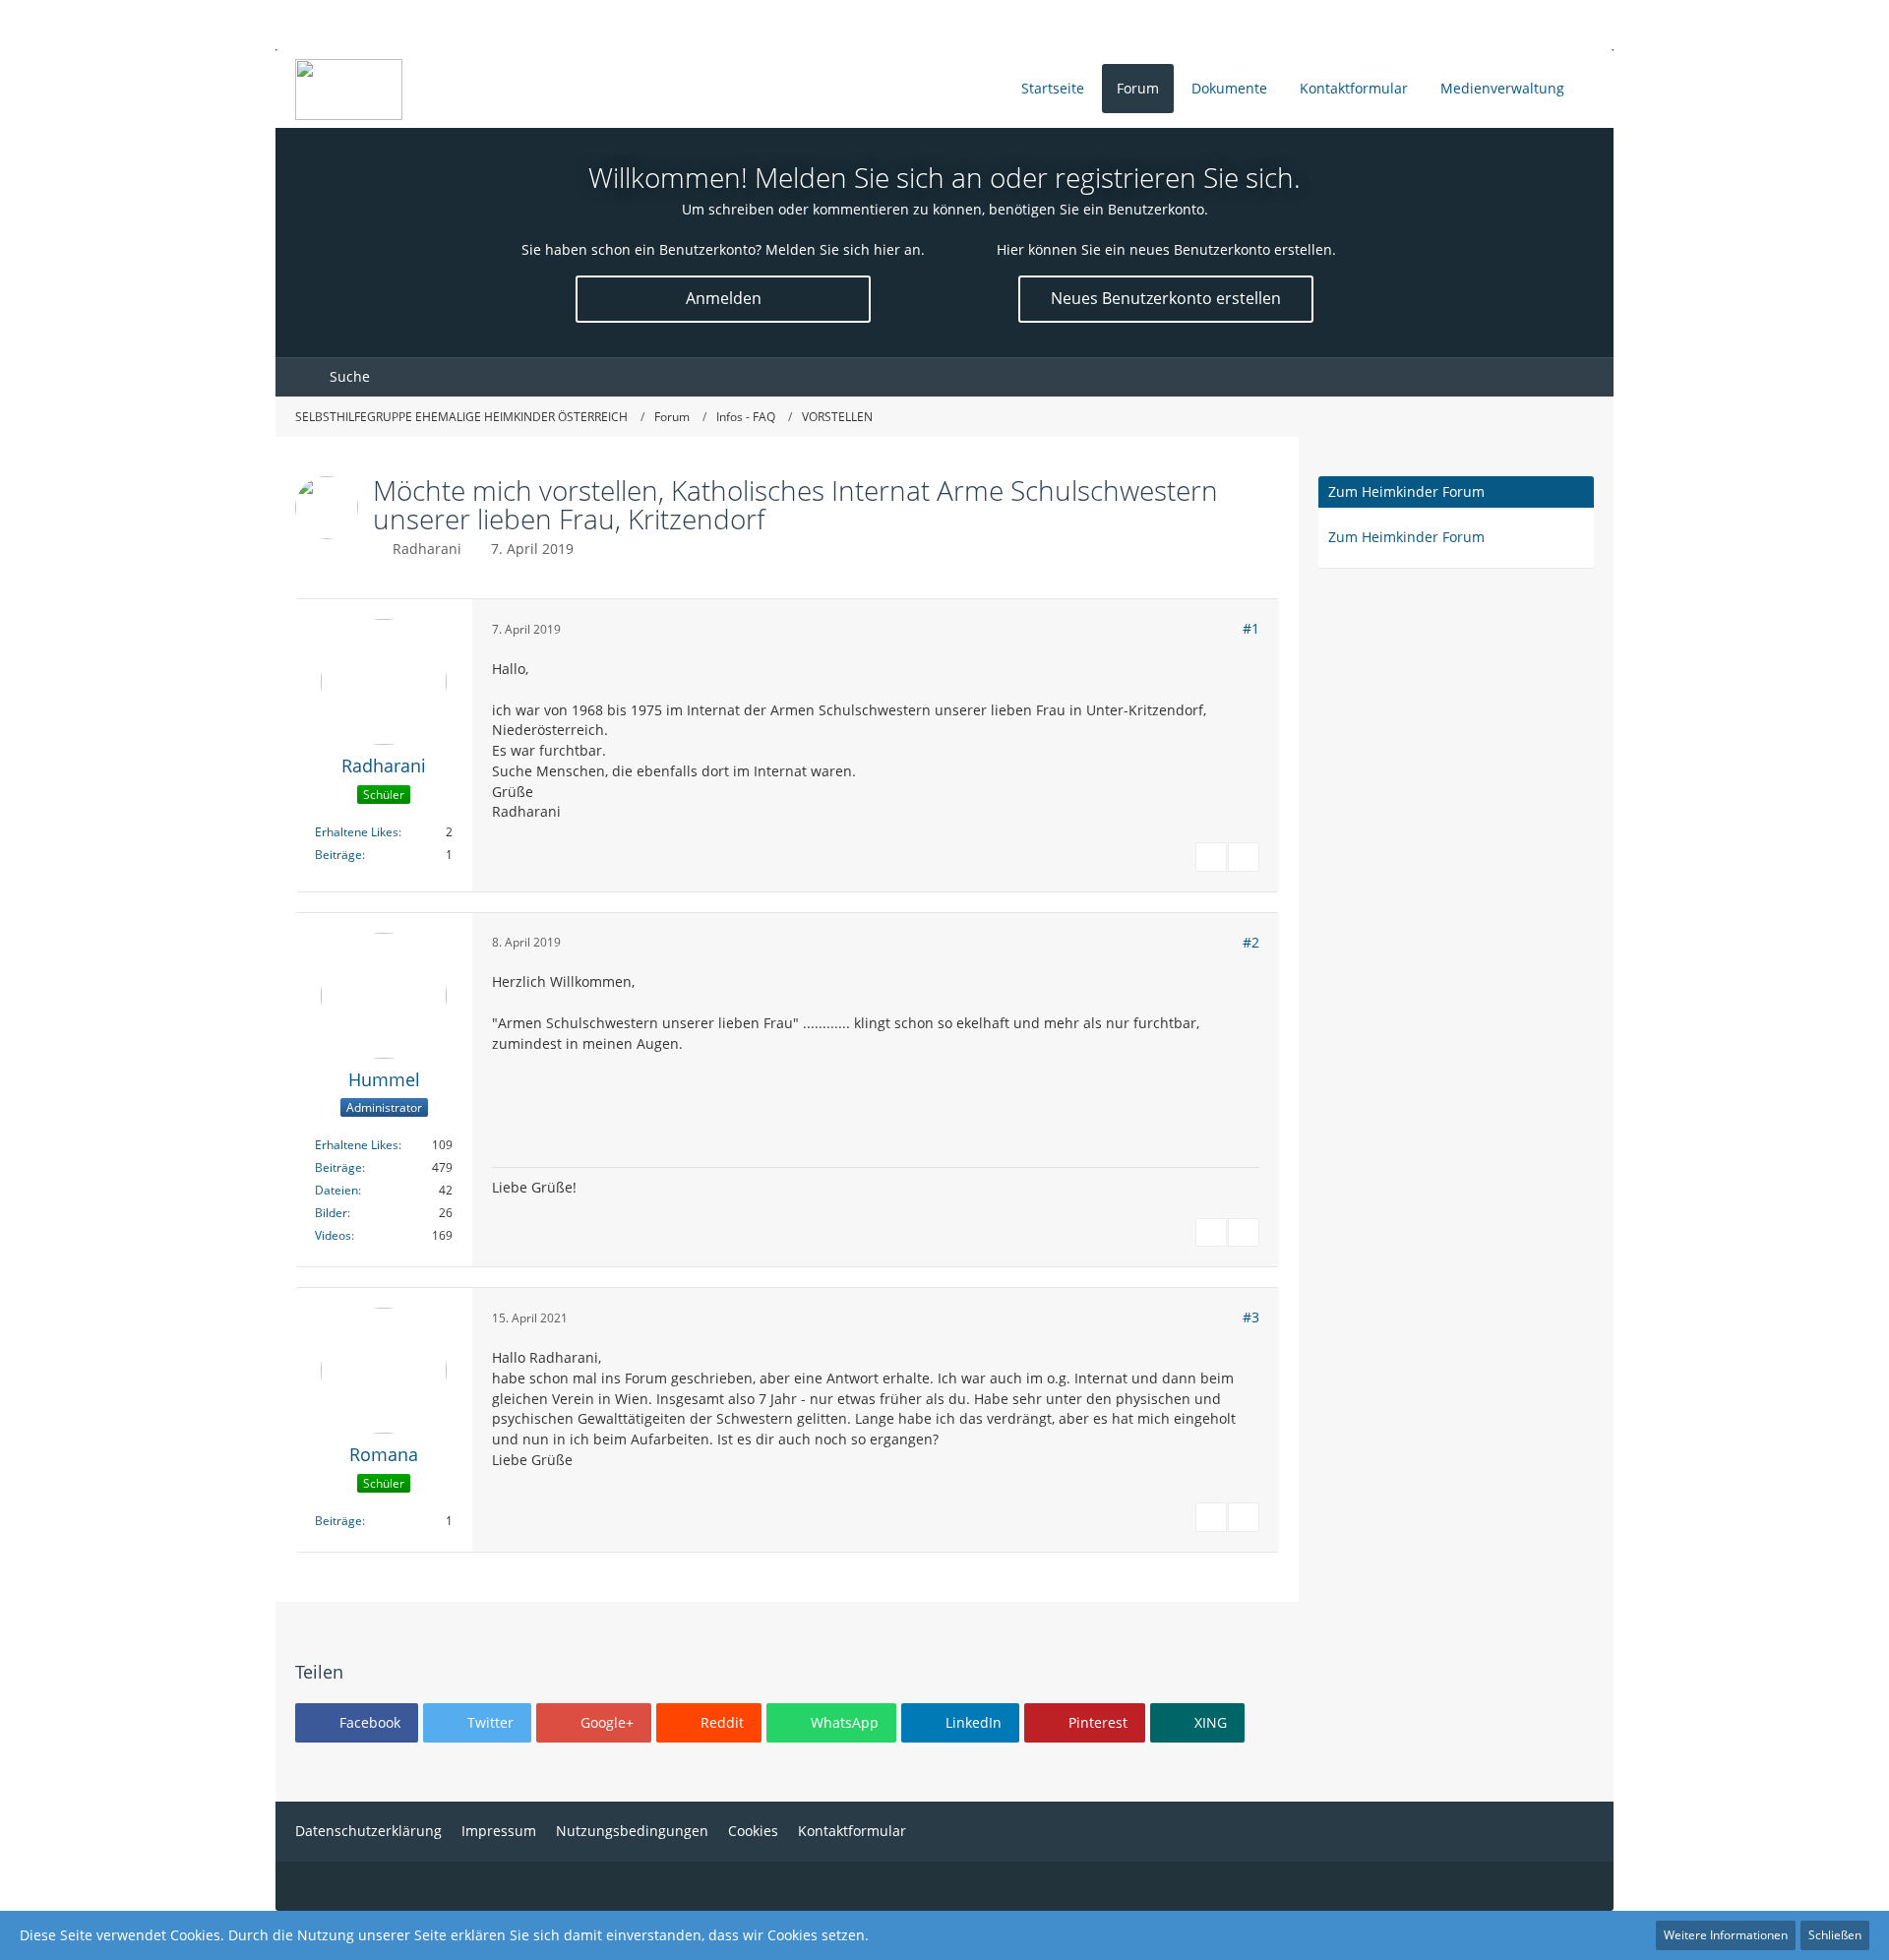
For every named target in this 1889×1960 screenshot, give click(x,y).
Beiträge (338, 855)
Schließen (1835, 1935)
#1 (1251, 628)
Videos (333, 1235)
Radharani (427, 549)
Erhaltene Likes (357, 832)
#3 (1251, 1317)
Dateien (336, 1190)
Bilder (331, 1213)
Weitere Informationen (1726, 1935)
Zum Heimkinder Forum (1406, 491)
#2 (1251, 942)
